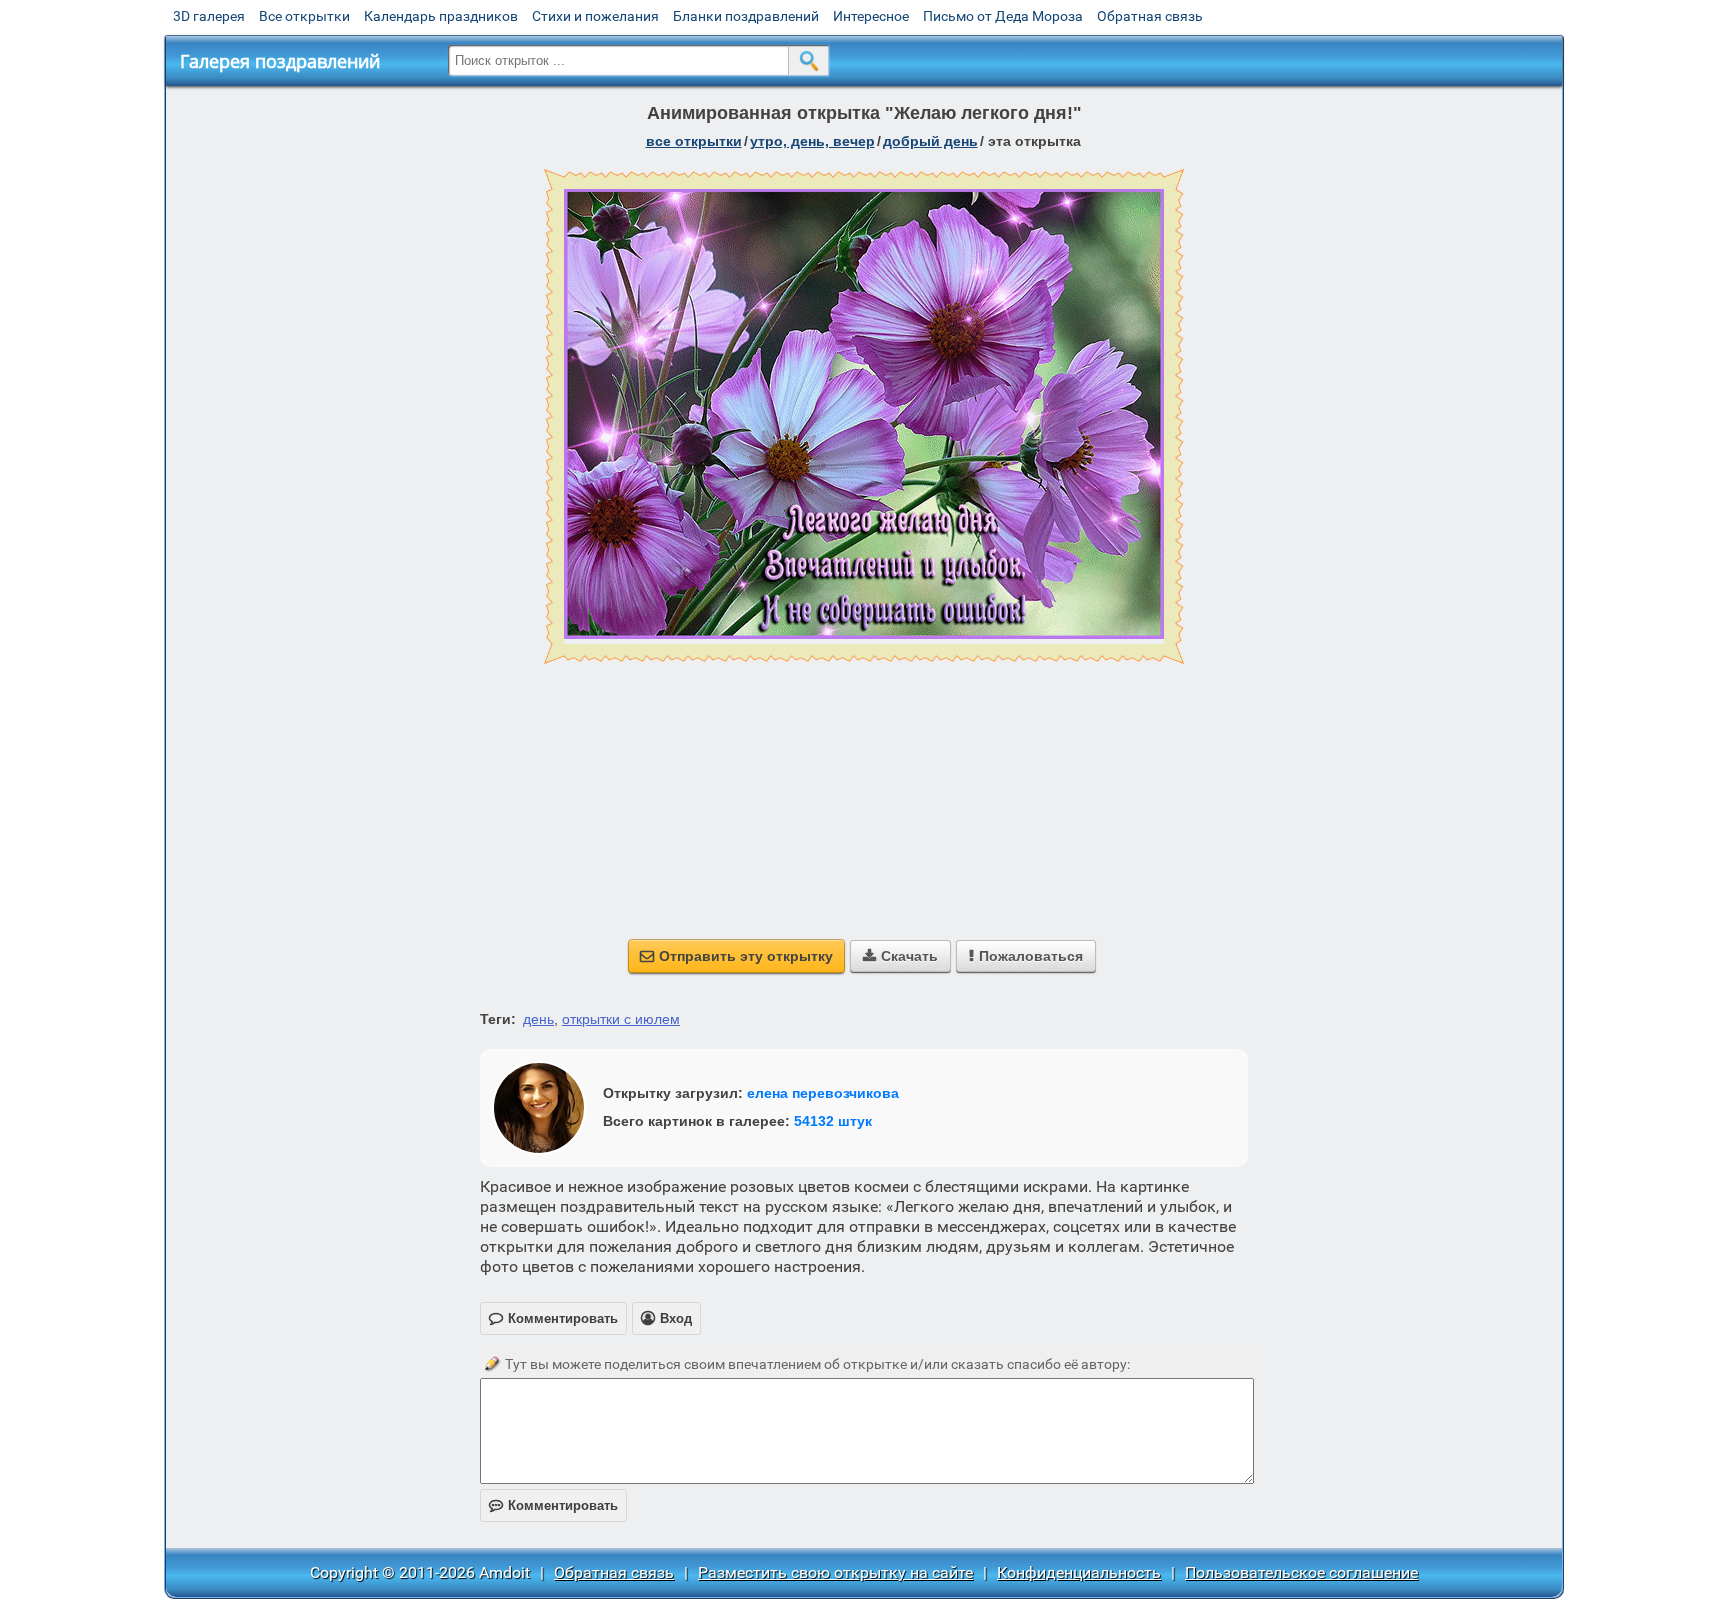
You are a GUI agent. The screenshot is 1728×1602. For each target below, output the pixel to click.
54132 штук (833, 1121)
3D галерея (209, 16)
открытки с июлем (621, 1019)
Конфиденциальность (1079, 1572)
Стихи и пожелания (595, 16)
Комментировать (553, 1505)
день (538, 1019)
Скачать (900, 956)
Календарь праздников (441, 16)
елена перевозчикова (823, 1093)
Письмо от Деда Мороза (1003, 16)
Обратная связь (1150, 16)
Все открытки (304, 16)
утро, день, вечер (812, 141)
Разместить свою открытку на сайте (835, 1572)
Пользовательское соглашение (1301, 1572)
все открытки (694, 141)
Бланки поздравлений (746, 16)
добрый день (930, 141)
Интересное (871, 16)
